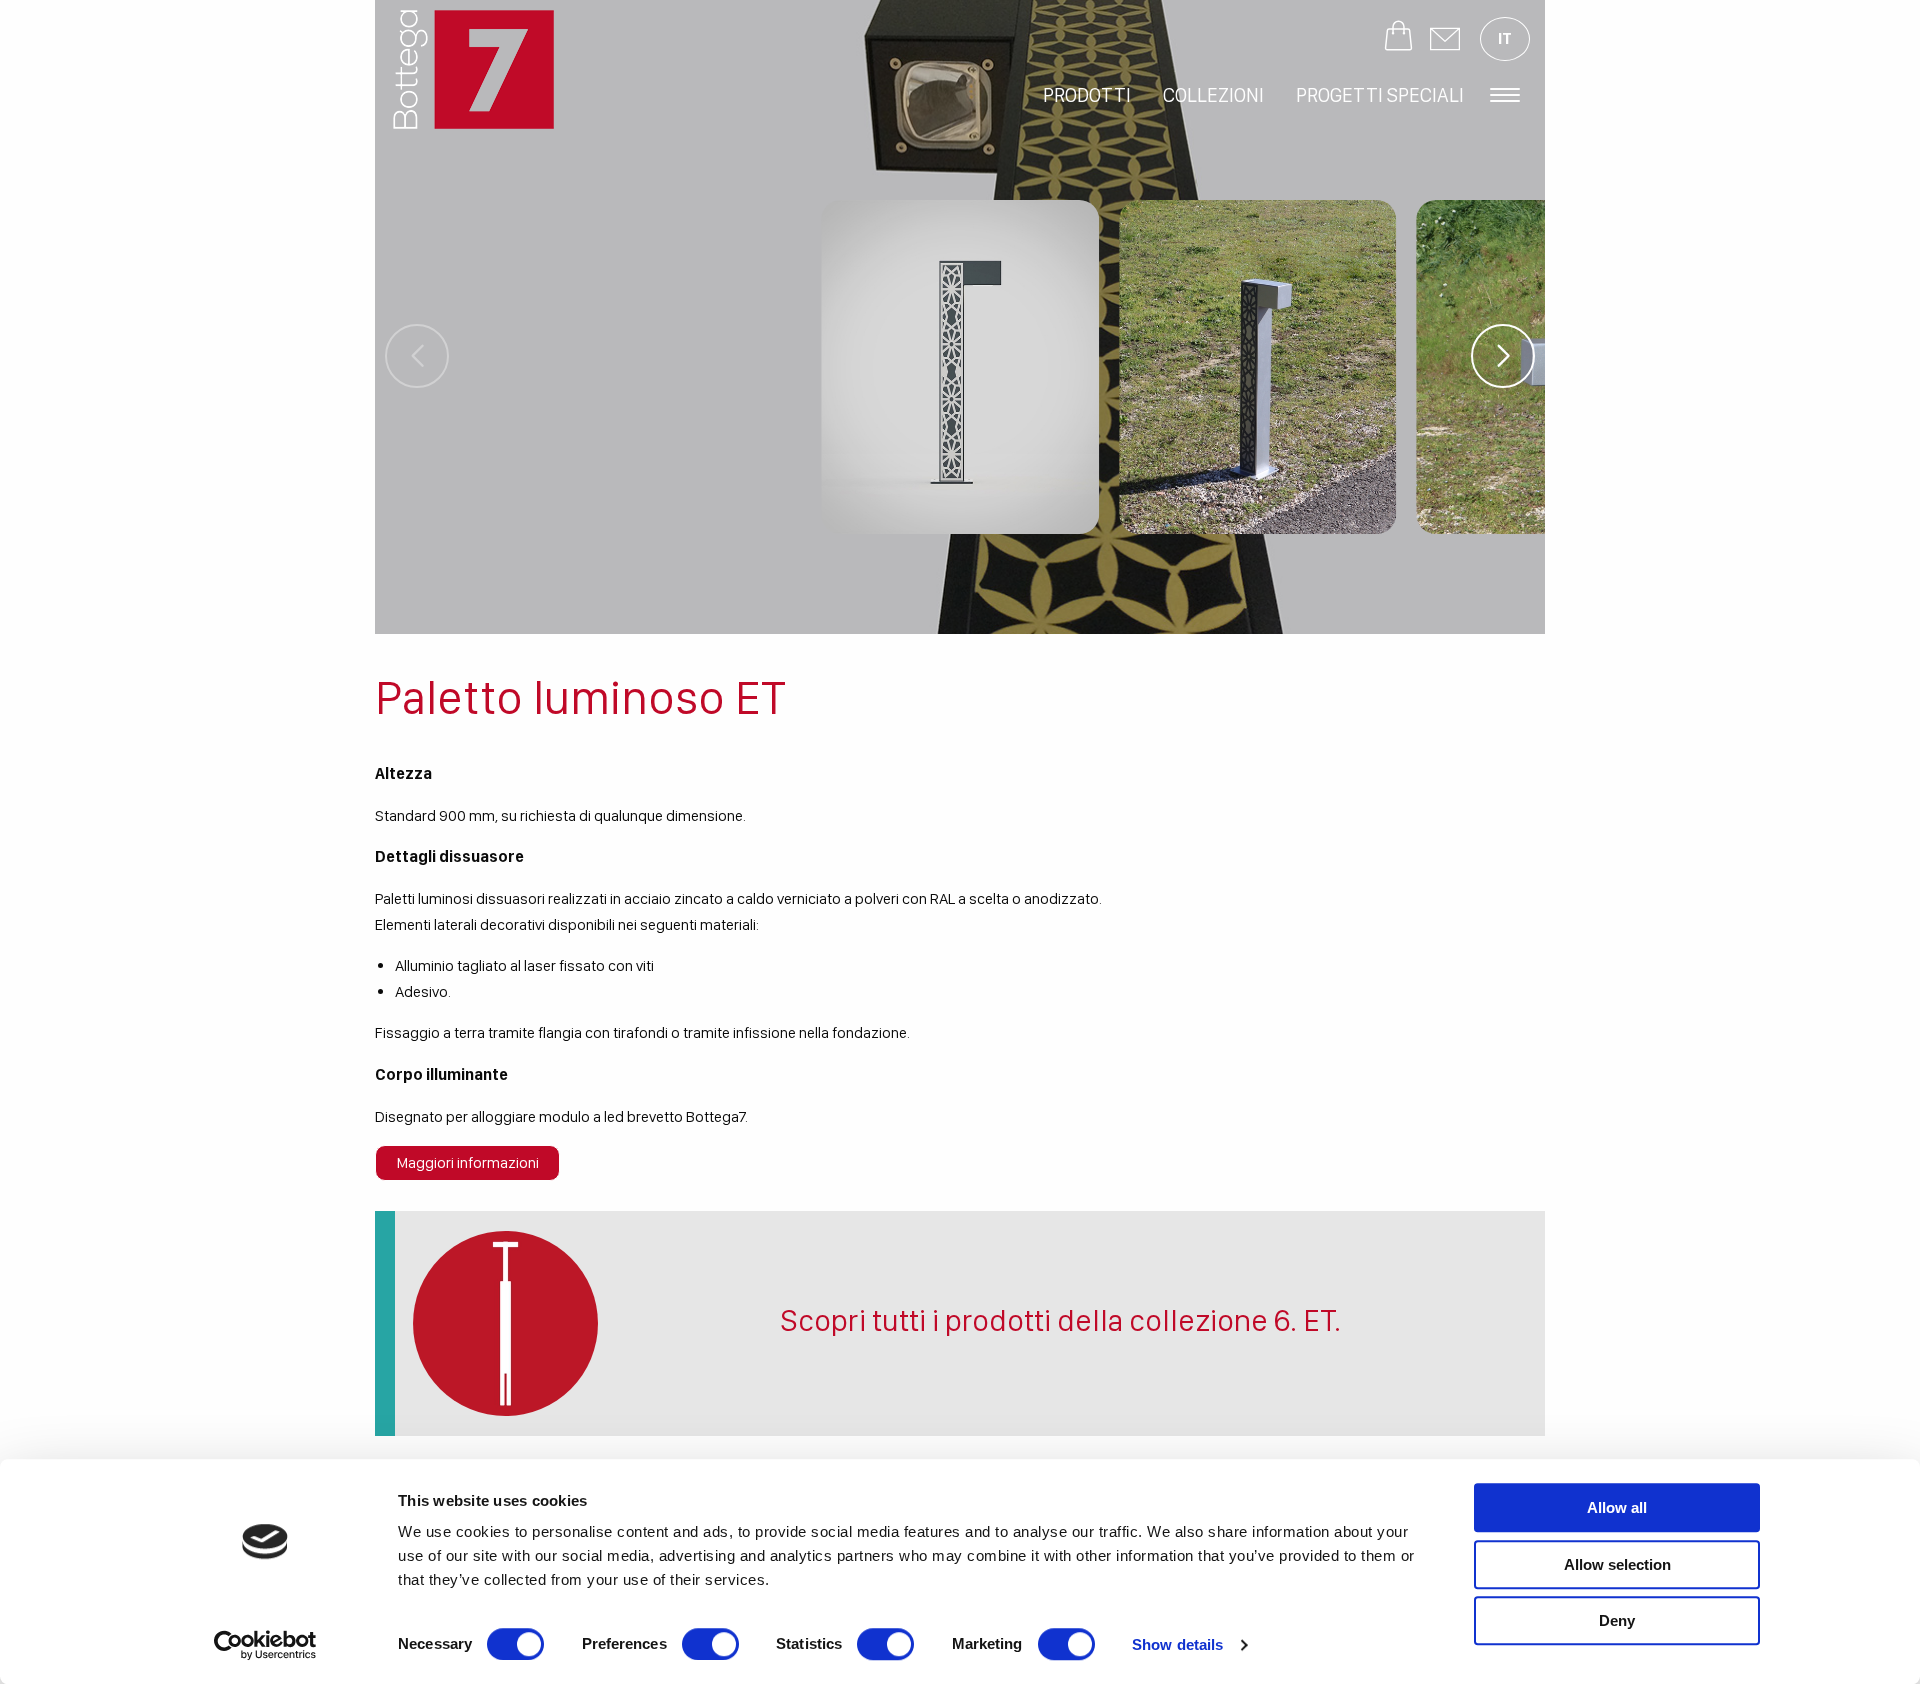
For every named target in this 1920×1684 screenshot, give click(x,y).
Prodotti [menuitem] (1087, 95)
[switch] (710, 1644)
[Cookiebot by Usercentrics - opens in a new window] (265, 1645)
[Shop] (1398, 39)
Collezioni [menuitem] (1213, 95)
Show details (1177, 1644)
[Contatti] (1445, 39)
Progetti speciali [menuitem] (1380, 95)
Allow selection (1617, 1564)
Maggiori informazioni (467, 1162)
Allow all (1617, 1507)
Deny (1617, 1620)
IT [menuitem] (1505, 38)
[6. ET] (505, 1323)
